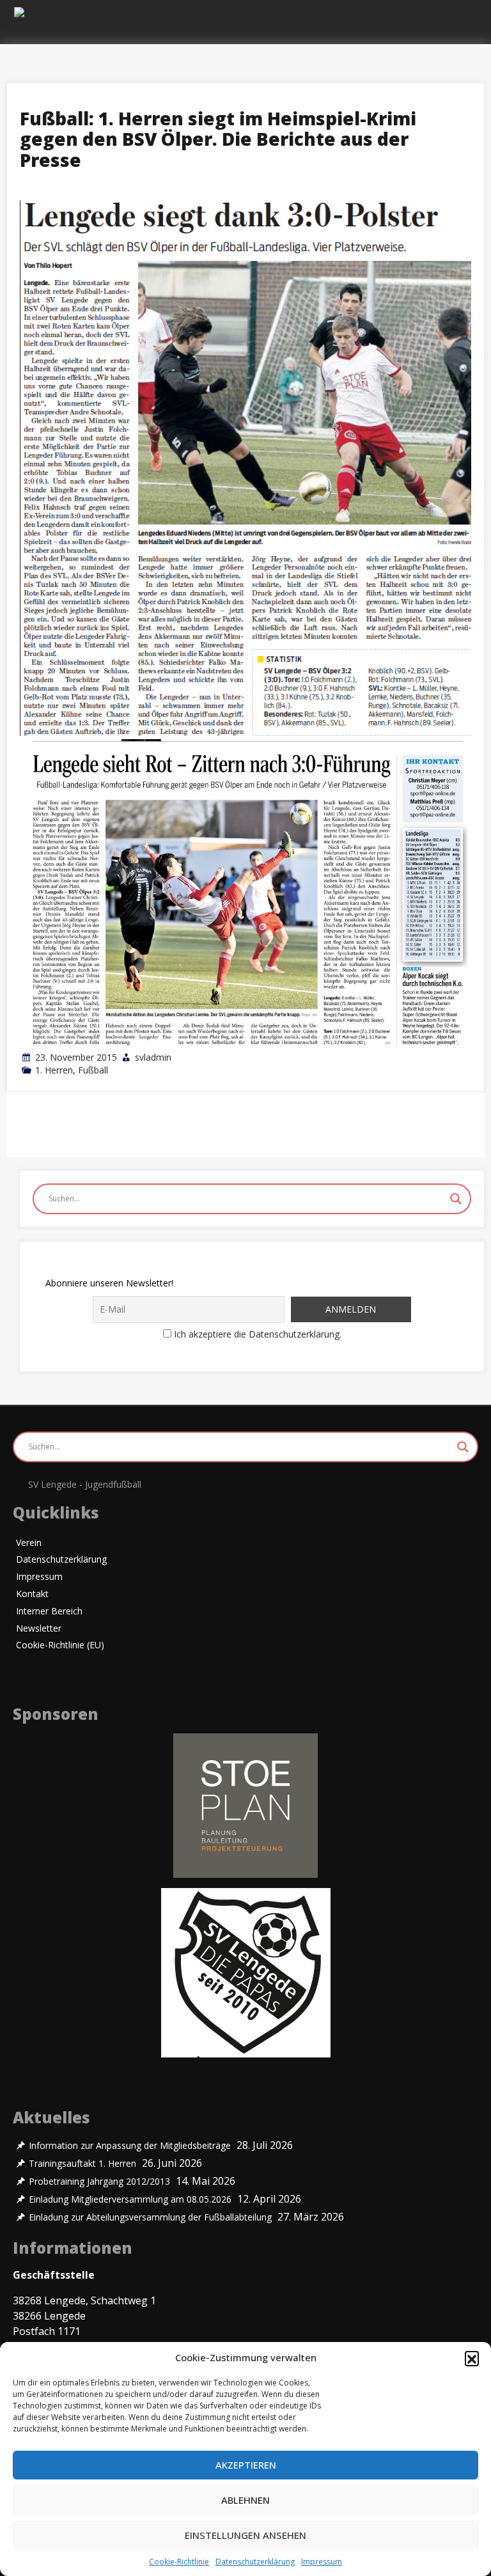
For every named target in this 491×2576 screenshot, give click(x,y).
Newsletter (39, 1629)
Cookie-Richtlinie (179, 2562)
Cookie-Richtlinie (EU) (60, 1645)
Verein (29, 1543)
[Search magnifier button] (456, 1199)
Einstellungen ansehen (245, 2535)
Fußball (93, 1070)
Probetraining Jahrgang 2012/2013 (99, 2182)
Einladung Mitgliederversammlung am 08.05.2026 (130, 2199)
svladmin (153, 1057)
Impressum (322, 2562)
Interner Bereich (49, 1612)
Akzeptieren (246, 2465)
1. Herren (54, 1070)
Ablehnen (245, 2500)
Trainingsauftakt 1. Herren (82, 2164)
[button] (472, 2358)
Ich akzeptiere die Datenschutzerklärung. (258, 1334)
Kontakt (32, 1594)
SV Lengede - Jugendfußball (85, 1484)
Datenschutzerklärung (255, 2562)
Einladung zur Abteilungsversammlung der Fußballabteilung (150, 2217)
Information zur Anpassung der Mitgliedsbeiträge (130, 2146)
